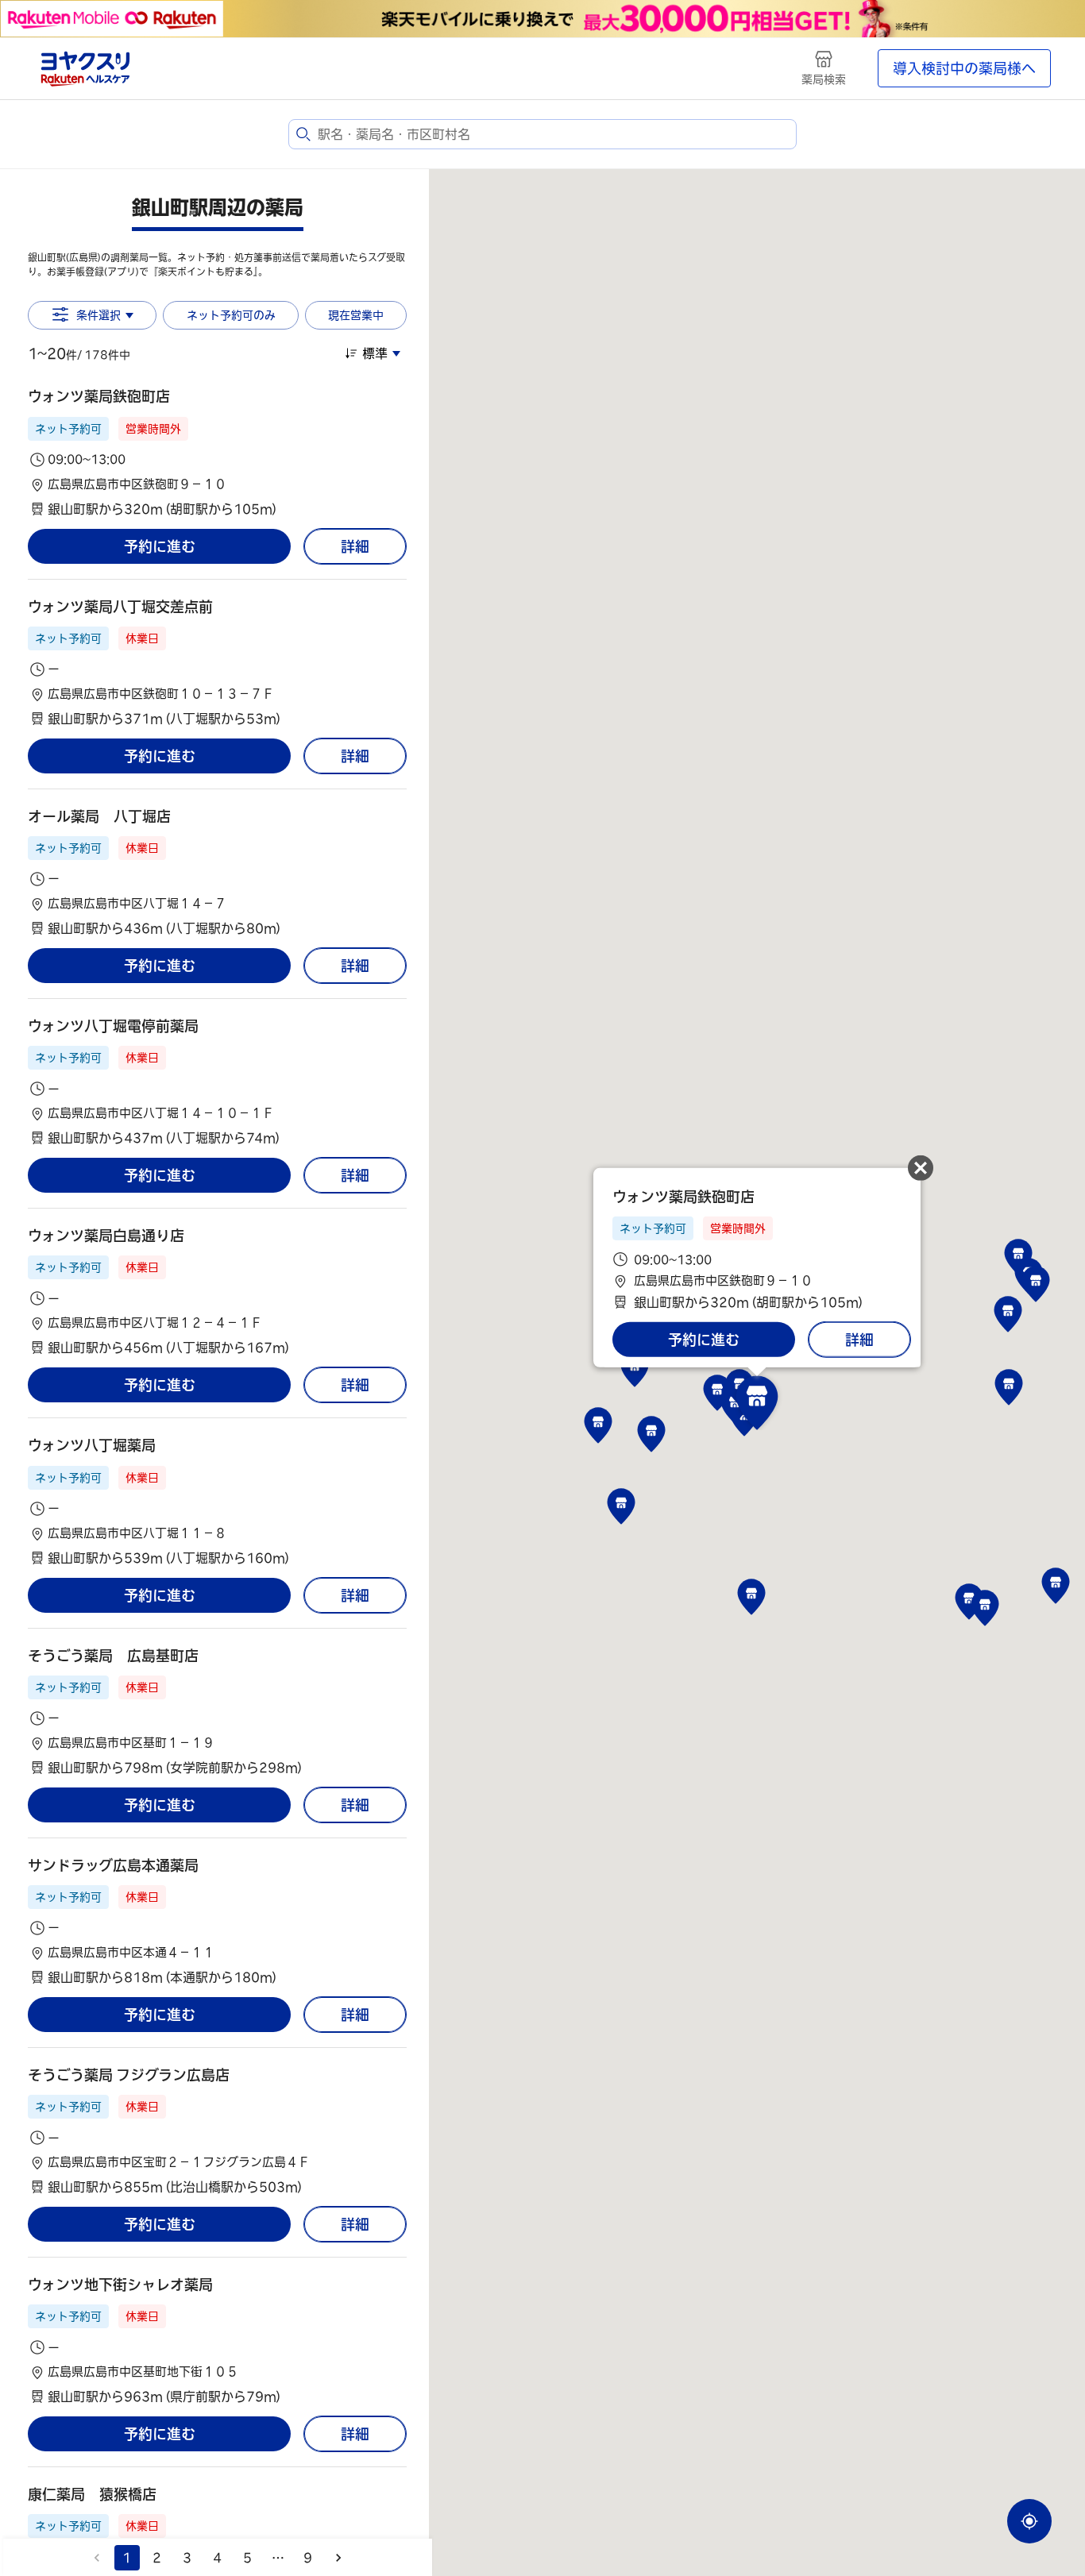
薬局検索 (824, 79)
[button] (217, 452)
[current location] (1029, 2521)
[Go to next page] (338, 2558)
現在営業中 (356, 315)
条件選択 (98, 315)
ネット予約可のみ (231, 315)
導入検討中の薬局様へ (964, 68)
